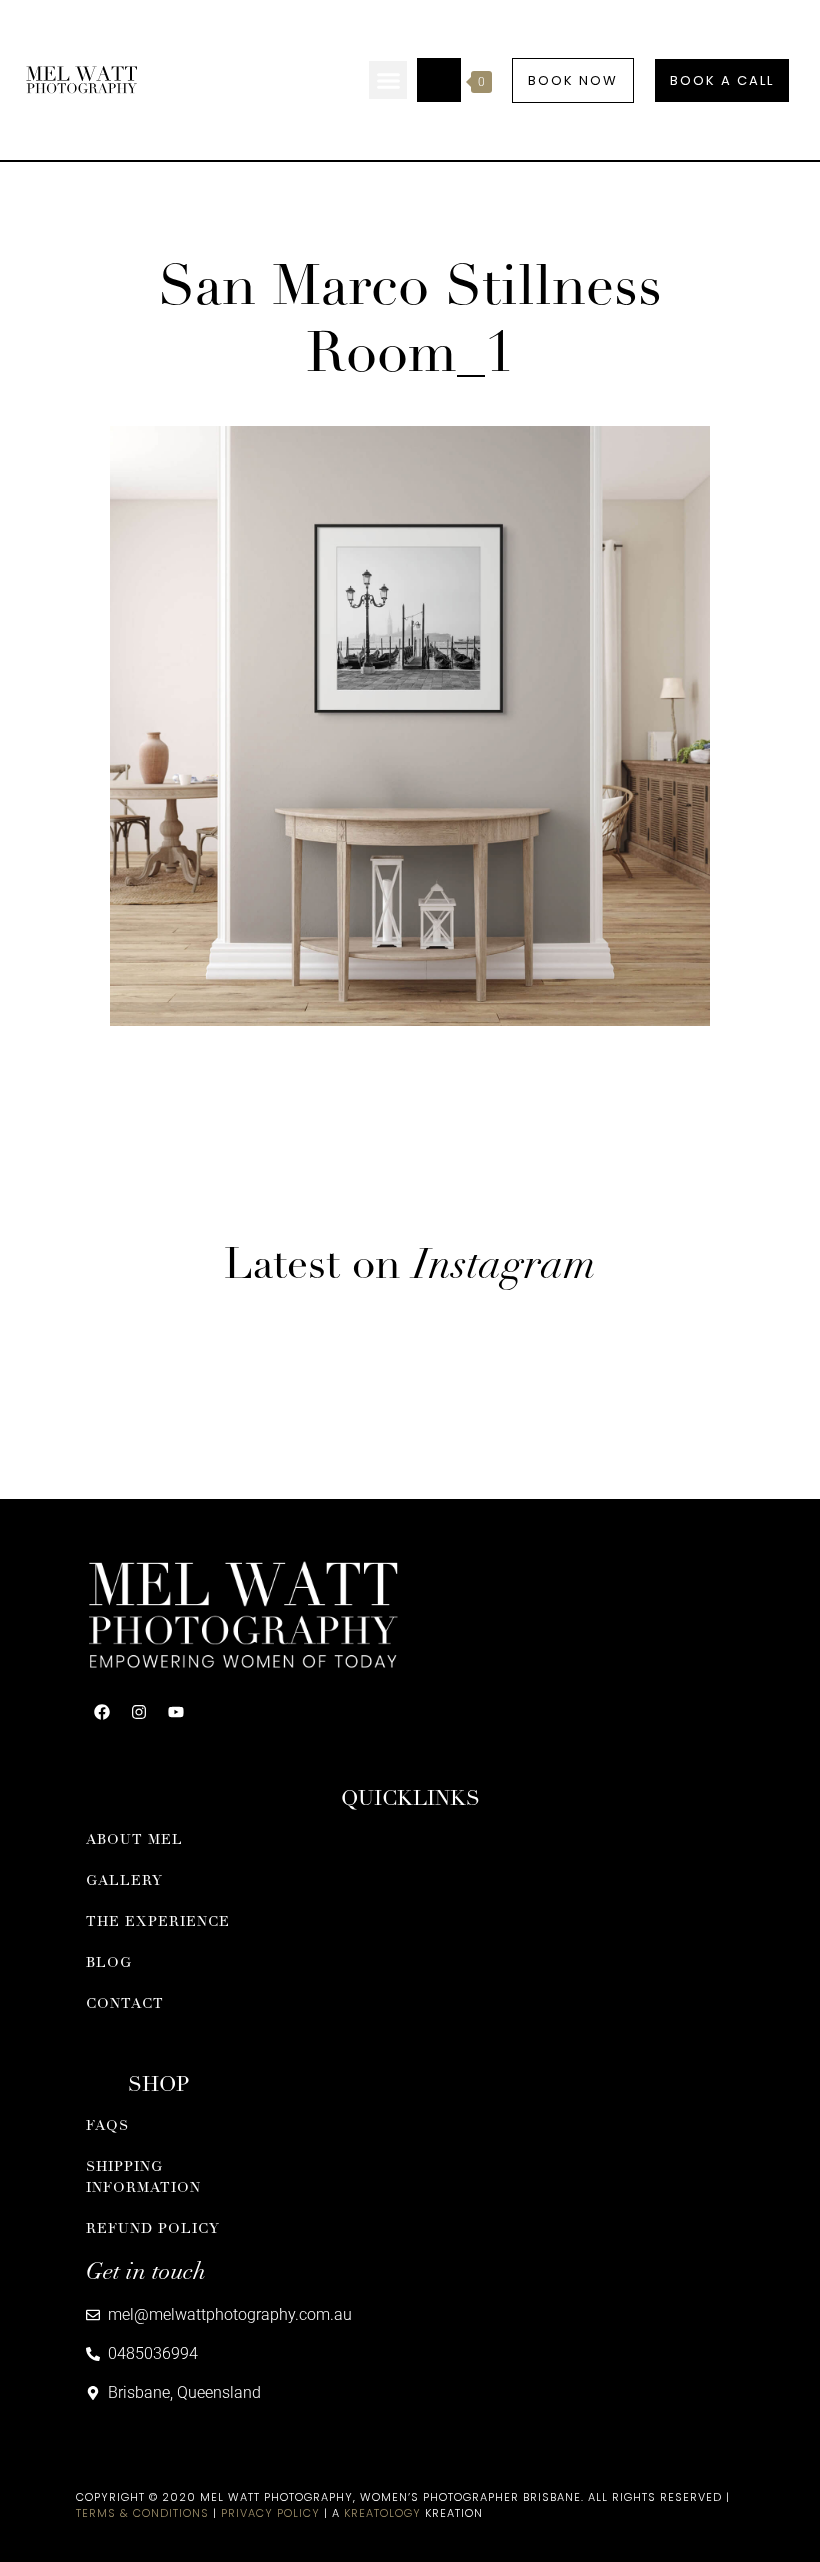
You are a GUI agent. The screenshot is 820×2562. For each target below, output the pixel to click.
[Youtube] (176, 1712)
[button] (388, 80)
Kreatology (382, 2513)
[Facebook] (102, 1712)
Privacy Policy (270, 2513)
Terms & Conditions (142, 2513)
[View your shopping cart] (439, 80)
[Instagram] (139, 1712)
